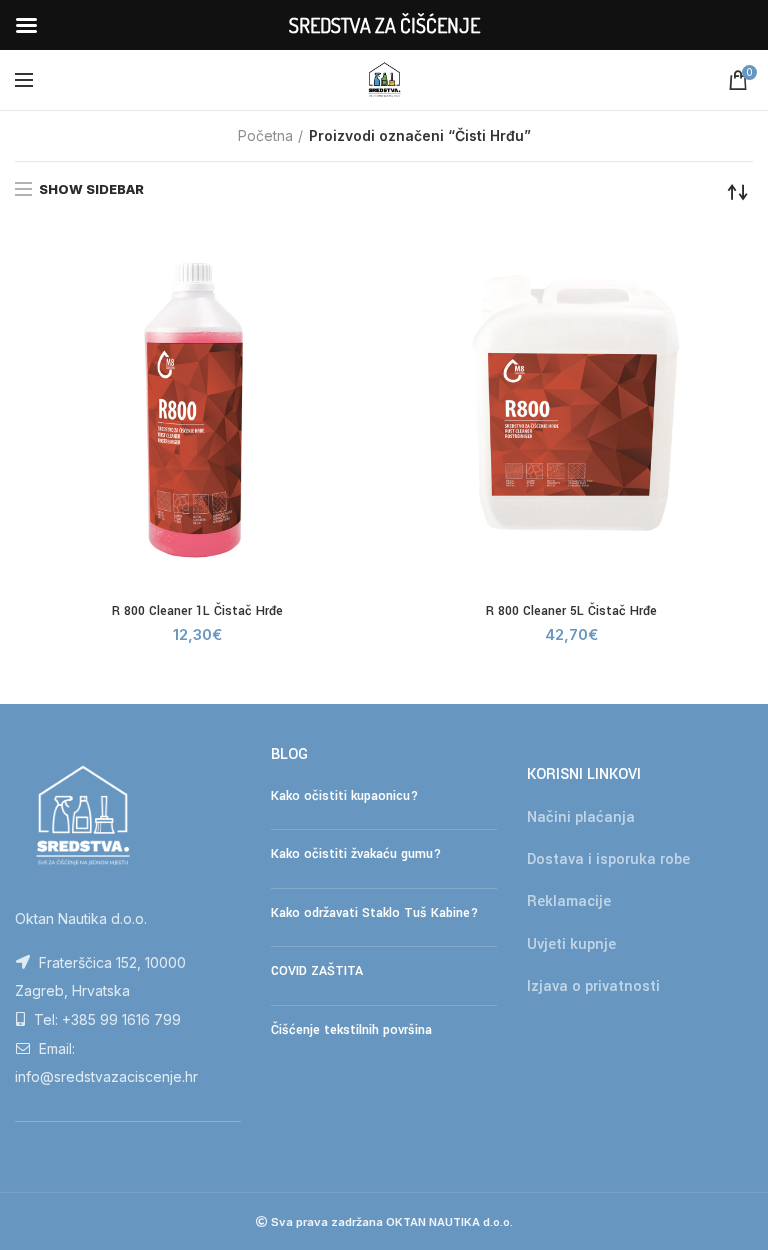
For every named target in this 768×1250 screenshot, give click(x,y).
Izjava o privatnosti (593, 986)
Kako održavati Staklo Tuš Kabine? (374, 913)
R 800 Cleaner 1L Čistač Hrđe (197, 611)
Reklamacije (569, 901)
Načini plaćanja (581, 817)
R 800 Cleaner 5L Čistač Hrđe (571, 611)
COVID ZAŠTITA (317, 971)
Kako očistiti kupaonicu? (344, 796)
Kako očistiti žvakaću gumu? (356, 854)
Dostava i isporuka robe (608, 859)
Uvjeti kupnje (571, 944)
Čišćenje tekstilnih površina (351, 1030)
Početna (265, 135)
